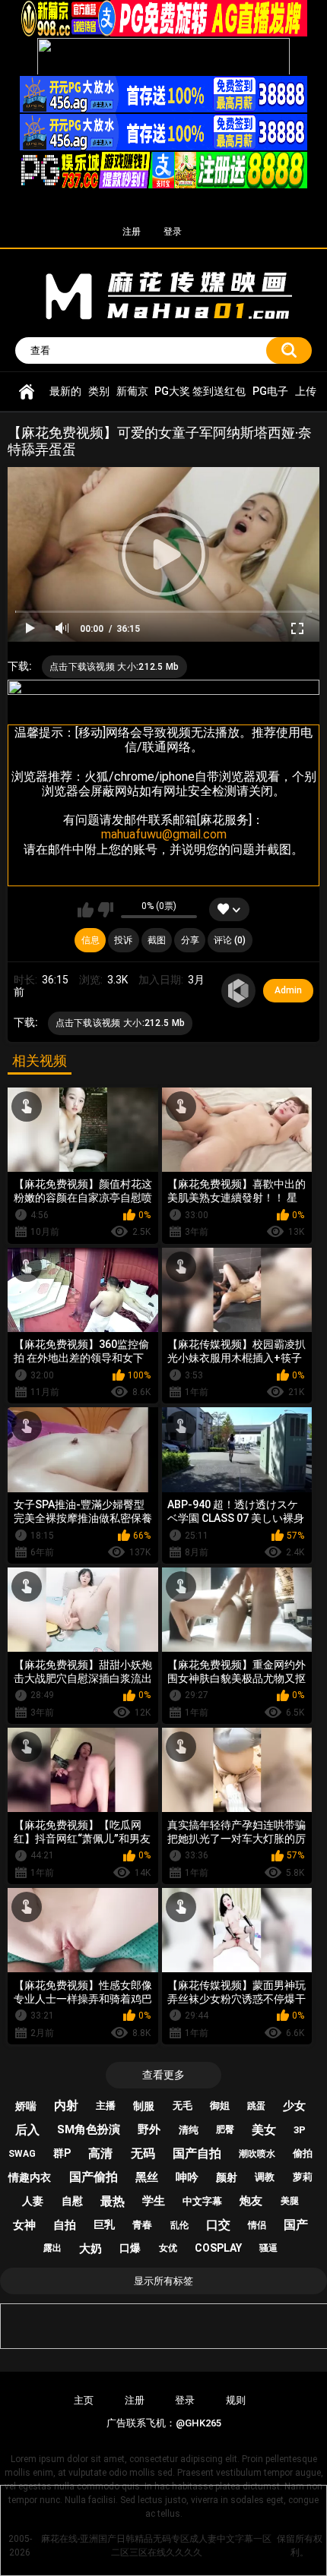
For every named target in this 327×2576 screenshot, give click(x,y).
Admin (288, 990)
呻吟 (187, 2177)
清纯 (189, 2130)
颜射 (227, 2177)
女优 (168, 2248)
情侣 (257, 2225)
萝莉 (303, 2177)
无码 (143, 2153)
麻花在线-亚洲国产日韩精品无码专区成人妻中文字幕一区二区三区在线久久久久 (27, 391)
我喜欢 (86, 910)
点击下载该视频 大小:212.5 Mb (114, 667)
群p (62, 2153)
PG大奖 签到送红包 (200, 391)
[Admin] (239, 991)
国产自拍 (197, 2153)
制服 (144, 2106)
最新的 (65, 391)
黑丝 (147, 2177)
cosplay (218, 2248)
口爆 (130, 2248)
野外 (149, 2129)
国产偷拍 (94, 2177)
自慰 (72, 2201)
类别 (99, 391)
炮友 (251, 2201)
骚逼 (268, 2248)
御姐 (220, 2106)
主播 (106, 2106)
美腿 (290, 2201)
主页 (84, 2400)
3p (300, 2130)
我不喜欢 (105, 910)
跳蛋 (256, 2106)
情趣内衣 (30, 2177)
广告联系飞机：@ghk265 (164, 2423)
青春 (142, 2225)
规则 (236, 2400)
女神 (24, 2225)
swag (22, 2154)
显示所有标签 (163, 2281)
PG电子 (270, 391)
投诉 (123, 940)
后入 (27, 2130)
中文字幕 (202, 2201)
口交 (218, 2225)
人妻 (33, 2201)
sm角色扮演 (89, 2129)
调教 (265, 2177)
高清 (100, 2153)
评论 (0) (230, 940)
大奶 (90, 2249)
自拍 (65, 2225)
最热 (113, 2201)
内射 (66, 2106)
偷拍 (303, 2153)
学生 (154, 2201)
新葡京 (132, 391)
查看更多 (163, 2075)
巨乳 (104, 2224)
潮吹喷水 (257, 2154)
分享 (190, 940)
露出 (52, 2248)
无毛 (183, 2106)
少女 (294, 2106)
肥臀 (225, 2129)
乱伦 (179, 2225)
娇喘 (26, 2106)
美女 (264, 2130)
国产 (296, 2225)
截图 (157, 940)
